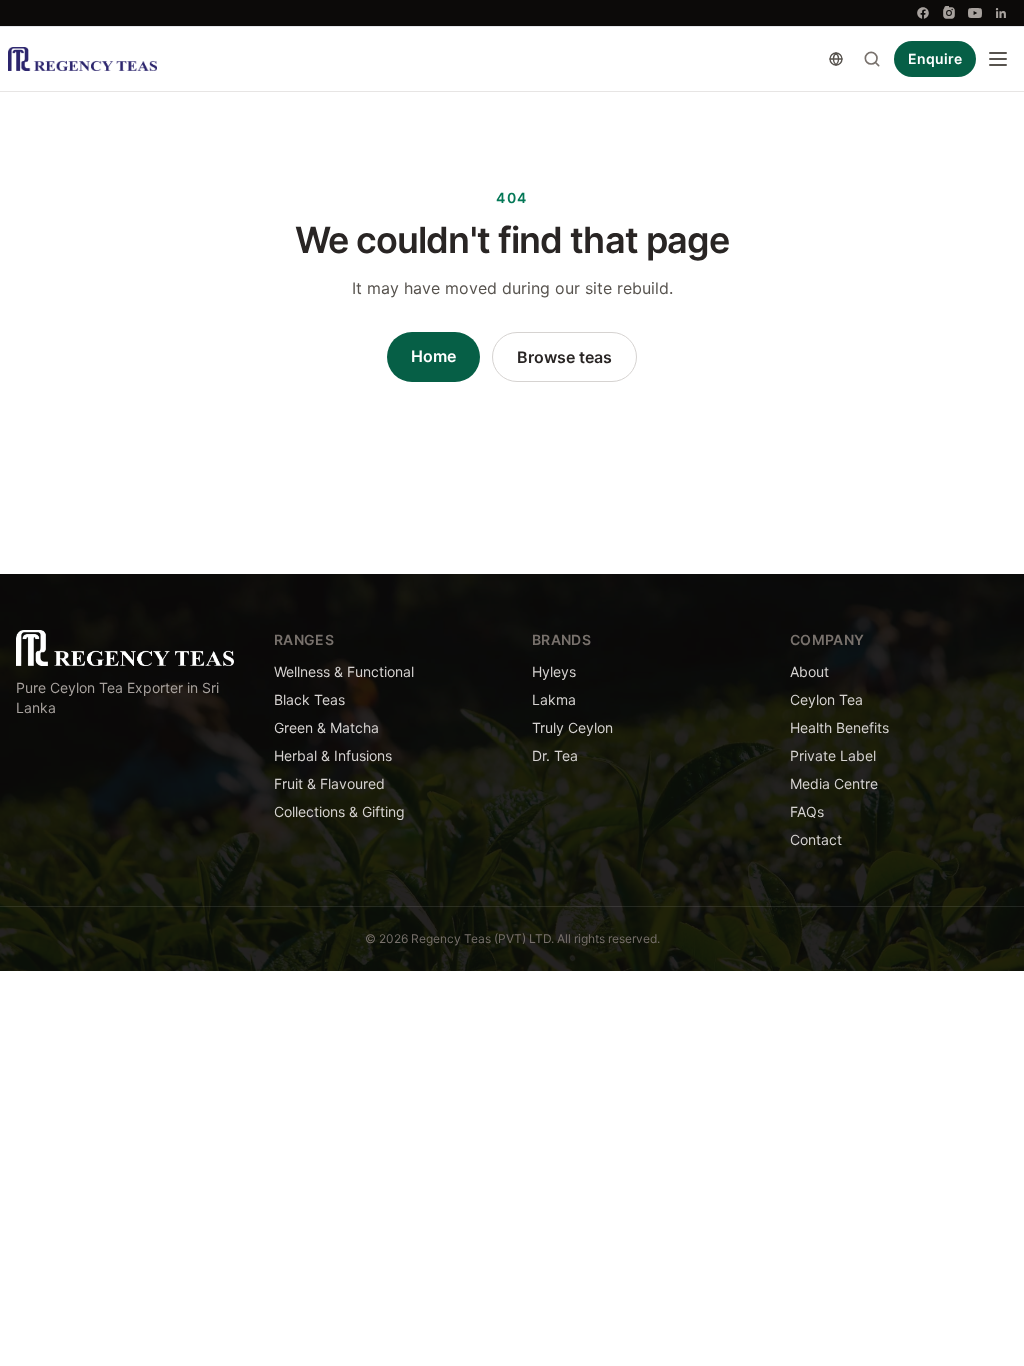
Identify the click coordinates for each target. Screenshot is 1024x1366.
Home (433, 356)
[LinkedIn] (1001, 13)
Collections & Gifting (339, 811)
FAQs (807, 811)
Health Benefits (839, 727)
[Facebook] (923, 13)
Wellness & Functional (344, 671)
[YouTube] (975, 13)
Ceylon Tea (826, 699)
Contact (816, 839)
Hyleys (554, 671)
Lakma (554, 699)
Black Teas (309, 699)
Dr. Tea (555, 755)
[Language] (836, 59)
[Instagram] (949, 13)
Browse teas (564, 357)
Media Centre (834, 783)
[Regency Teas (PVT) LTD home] (82, 59)
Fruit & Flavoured (329, 783)
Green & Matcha (326, 727)
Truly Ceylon (572, 727)
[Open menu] (998, 59)
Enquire (935, 58)
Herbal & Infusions (333, 755)
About (809, 671)
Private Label (833, 755)
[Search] (872, 59)
